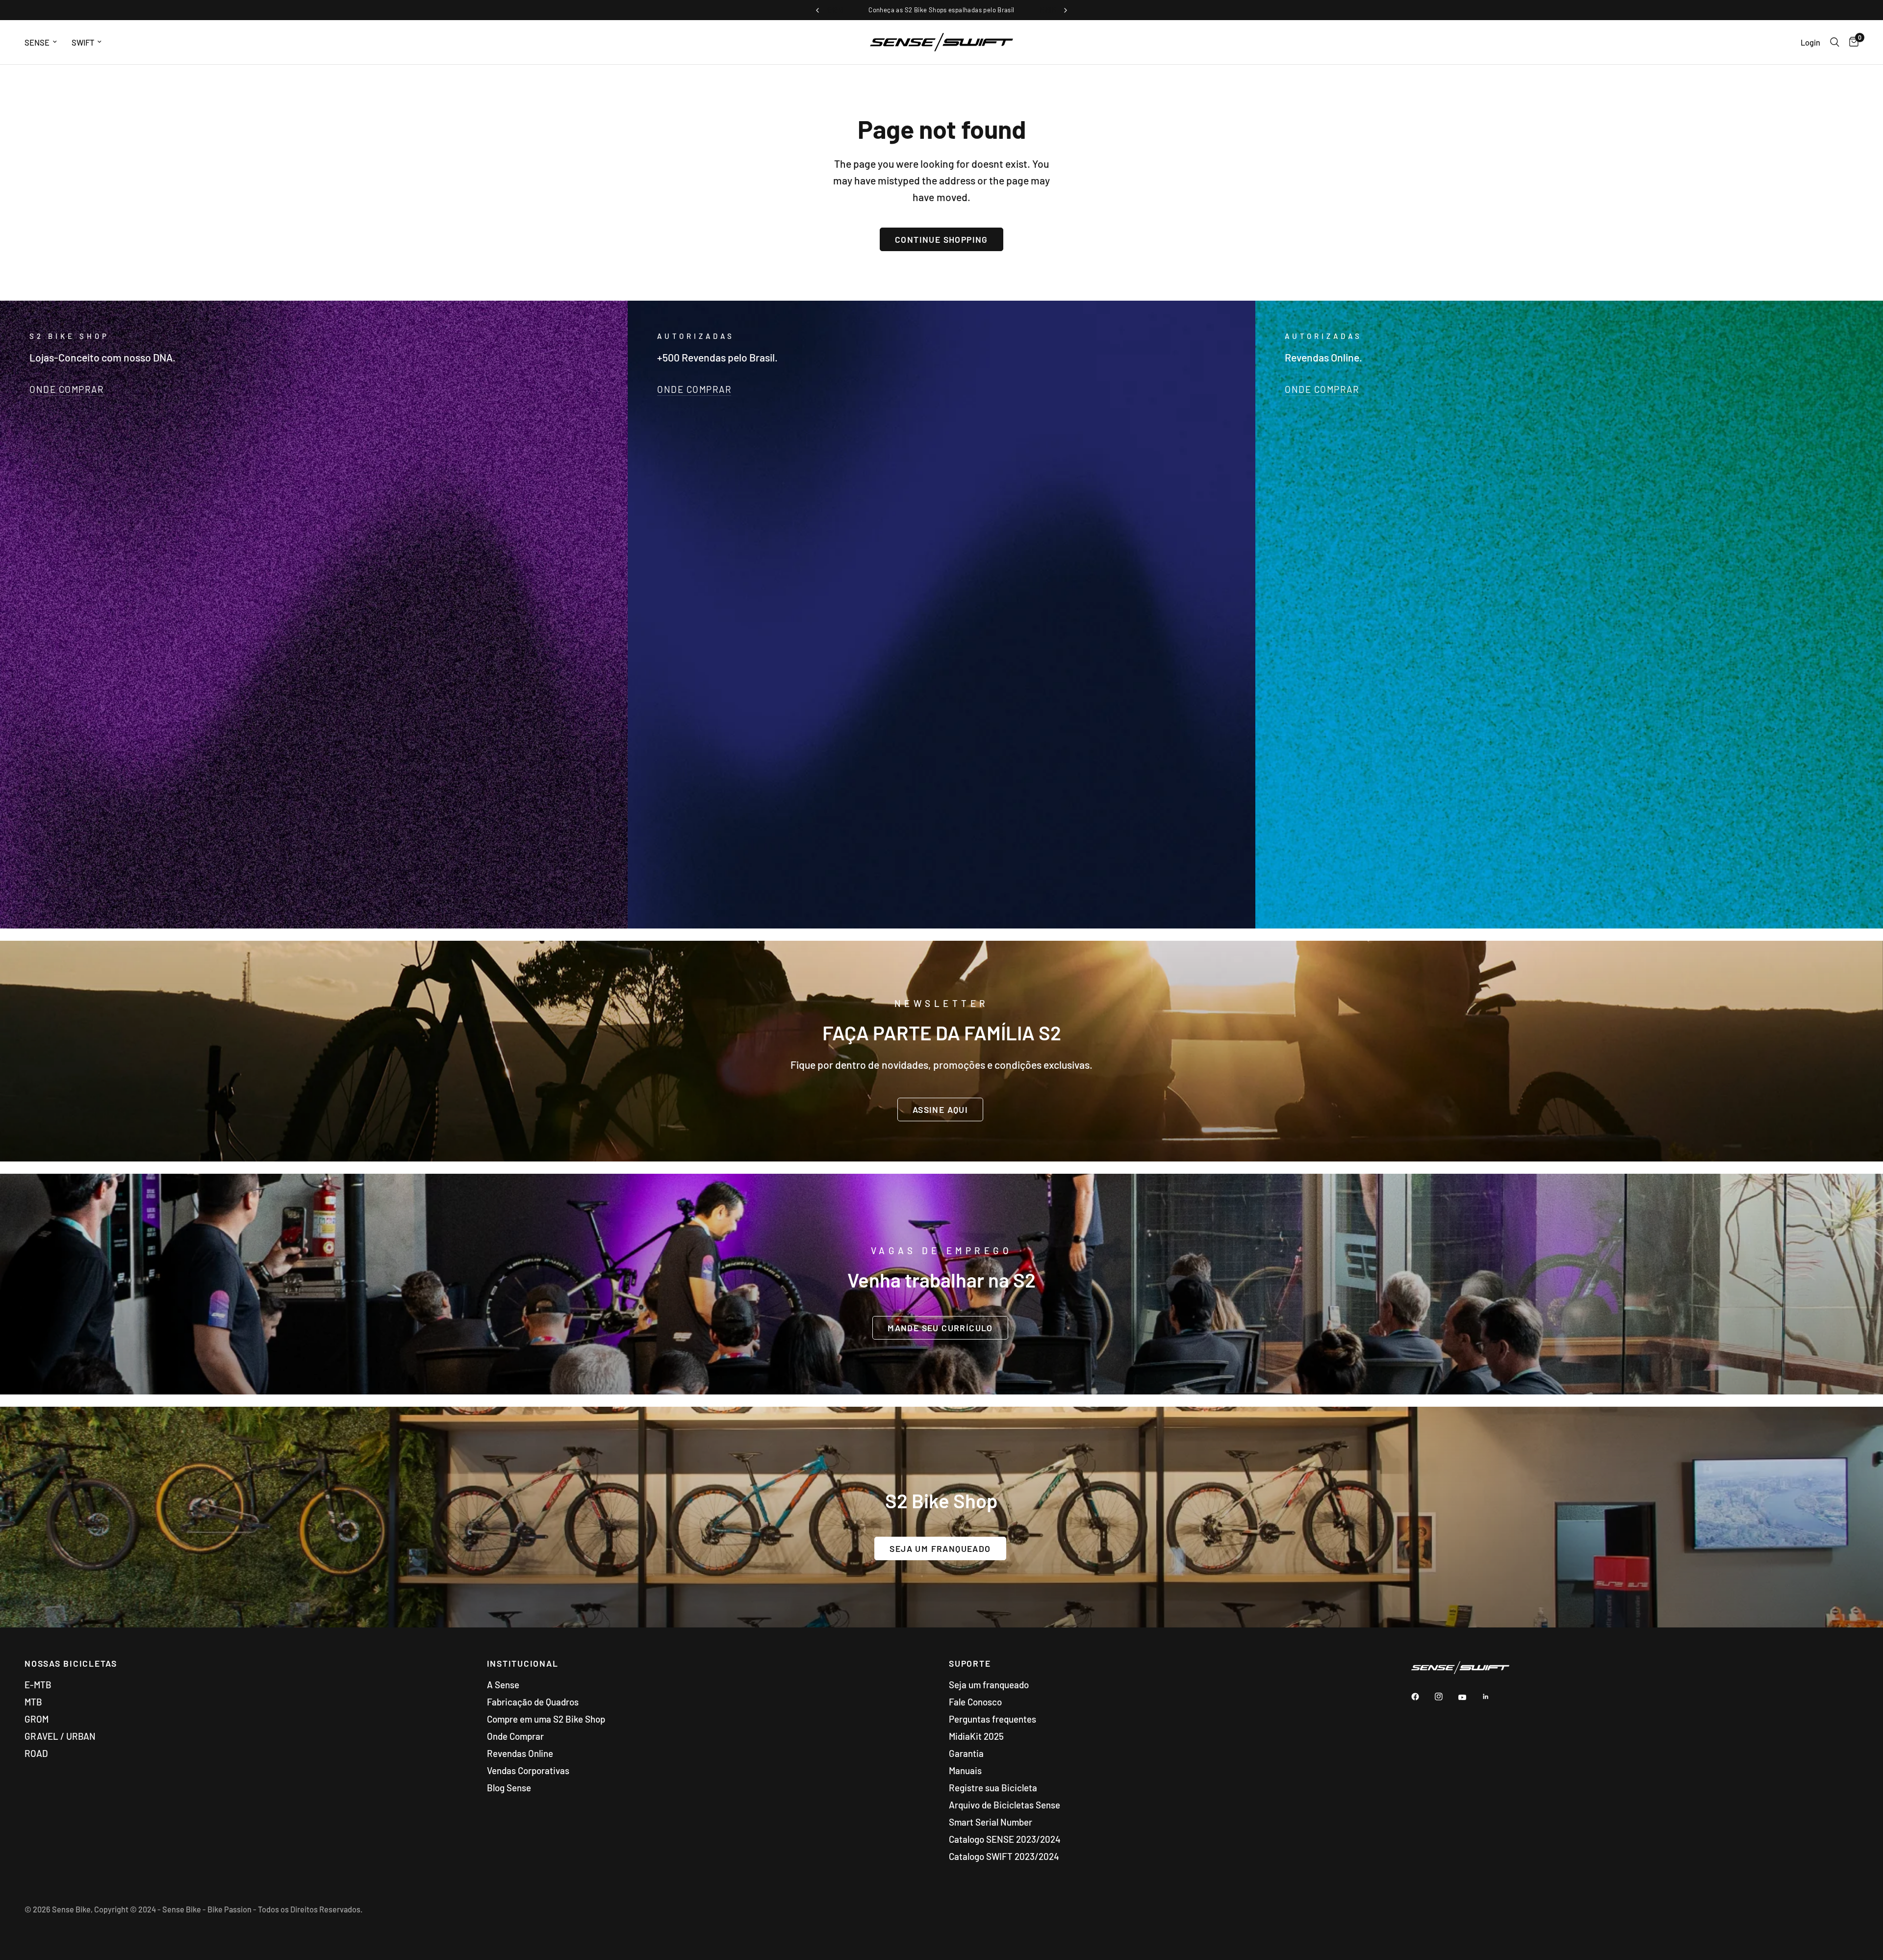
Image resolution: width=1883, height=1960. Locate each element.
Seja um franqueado (989, 1685)
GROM (37, 1719)
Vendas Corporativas (528, 1770)
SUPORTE (970, 1664)
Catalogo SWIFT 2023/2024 (1004, 1856)
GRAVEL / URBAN (60, 1736)
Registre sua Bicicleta (993, 1788)
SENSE (37, 42)
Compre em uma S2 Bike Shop (546, 1719)
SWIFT (83, 42)
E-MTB (38, 1685)
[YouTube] (1469, 1698)
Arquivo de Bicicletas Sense (1005, 1805)
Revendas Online (520, 1753)
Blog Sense (509, 1788)
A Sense (503, 1685)
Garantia (966, 1753)
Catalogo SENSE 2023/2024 (1005, 1839)
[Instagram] (1446, 1697)
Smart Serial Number (991, 1822)
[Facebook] (1422, 1697)
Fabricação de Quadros (533, 1702)
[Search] (1835, 42)
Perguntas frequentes (992, 1719)
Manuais (965, 1770)
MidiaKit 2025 (976, 1736)
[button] (940, 1109)
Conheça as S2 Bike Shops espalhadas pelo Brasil (941, 10)
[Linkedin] (1493, 1697)
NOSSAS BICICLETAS (71, 1664)
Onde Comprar (515, 1736)
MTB (33, 1702)
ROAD (36, 1753)
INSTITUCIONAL (523, 1664)
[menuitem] (44, 42)
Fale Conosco (975, 1702)
